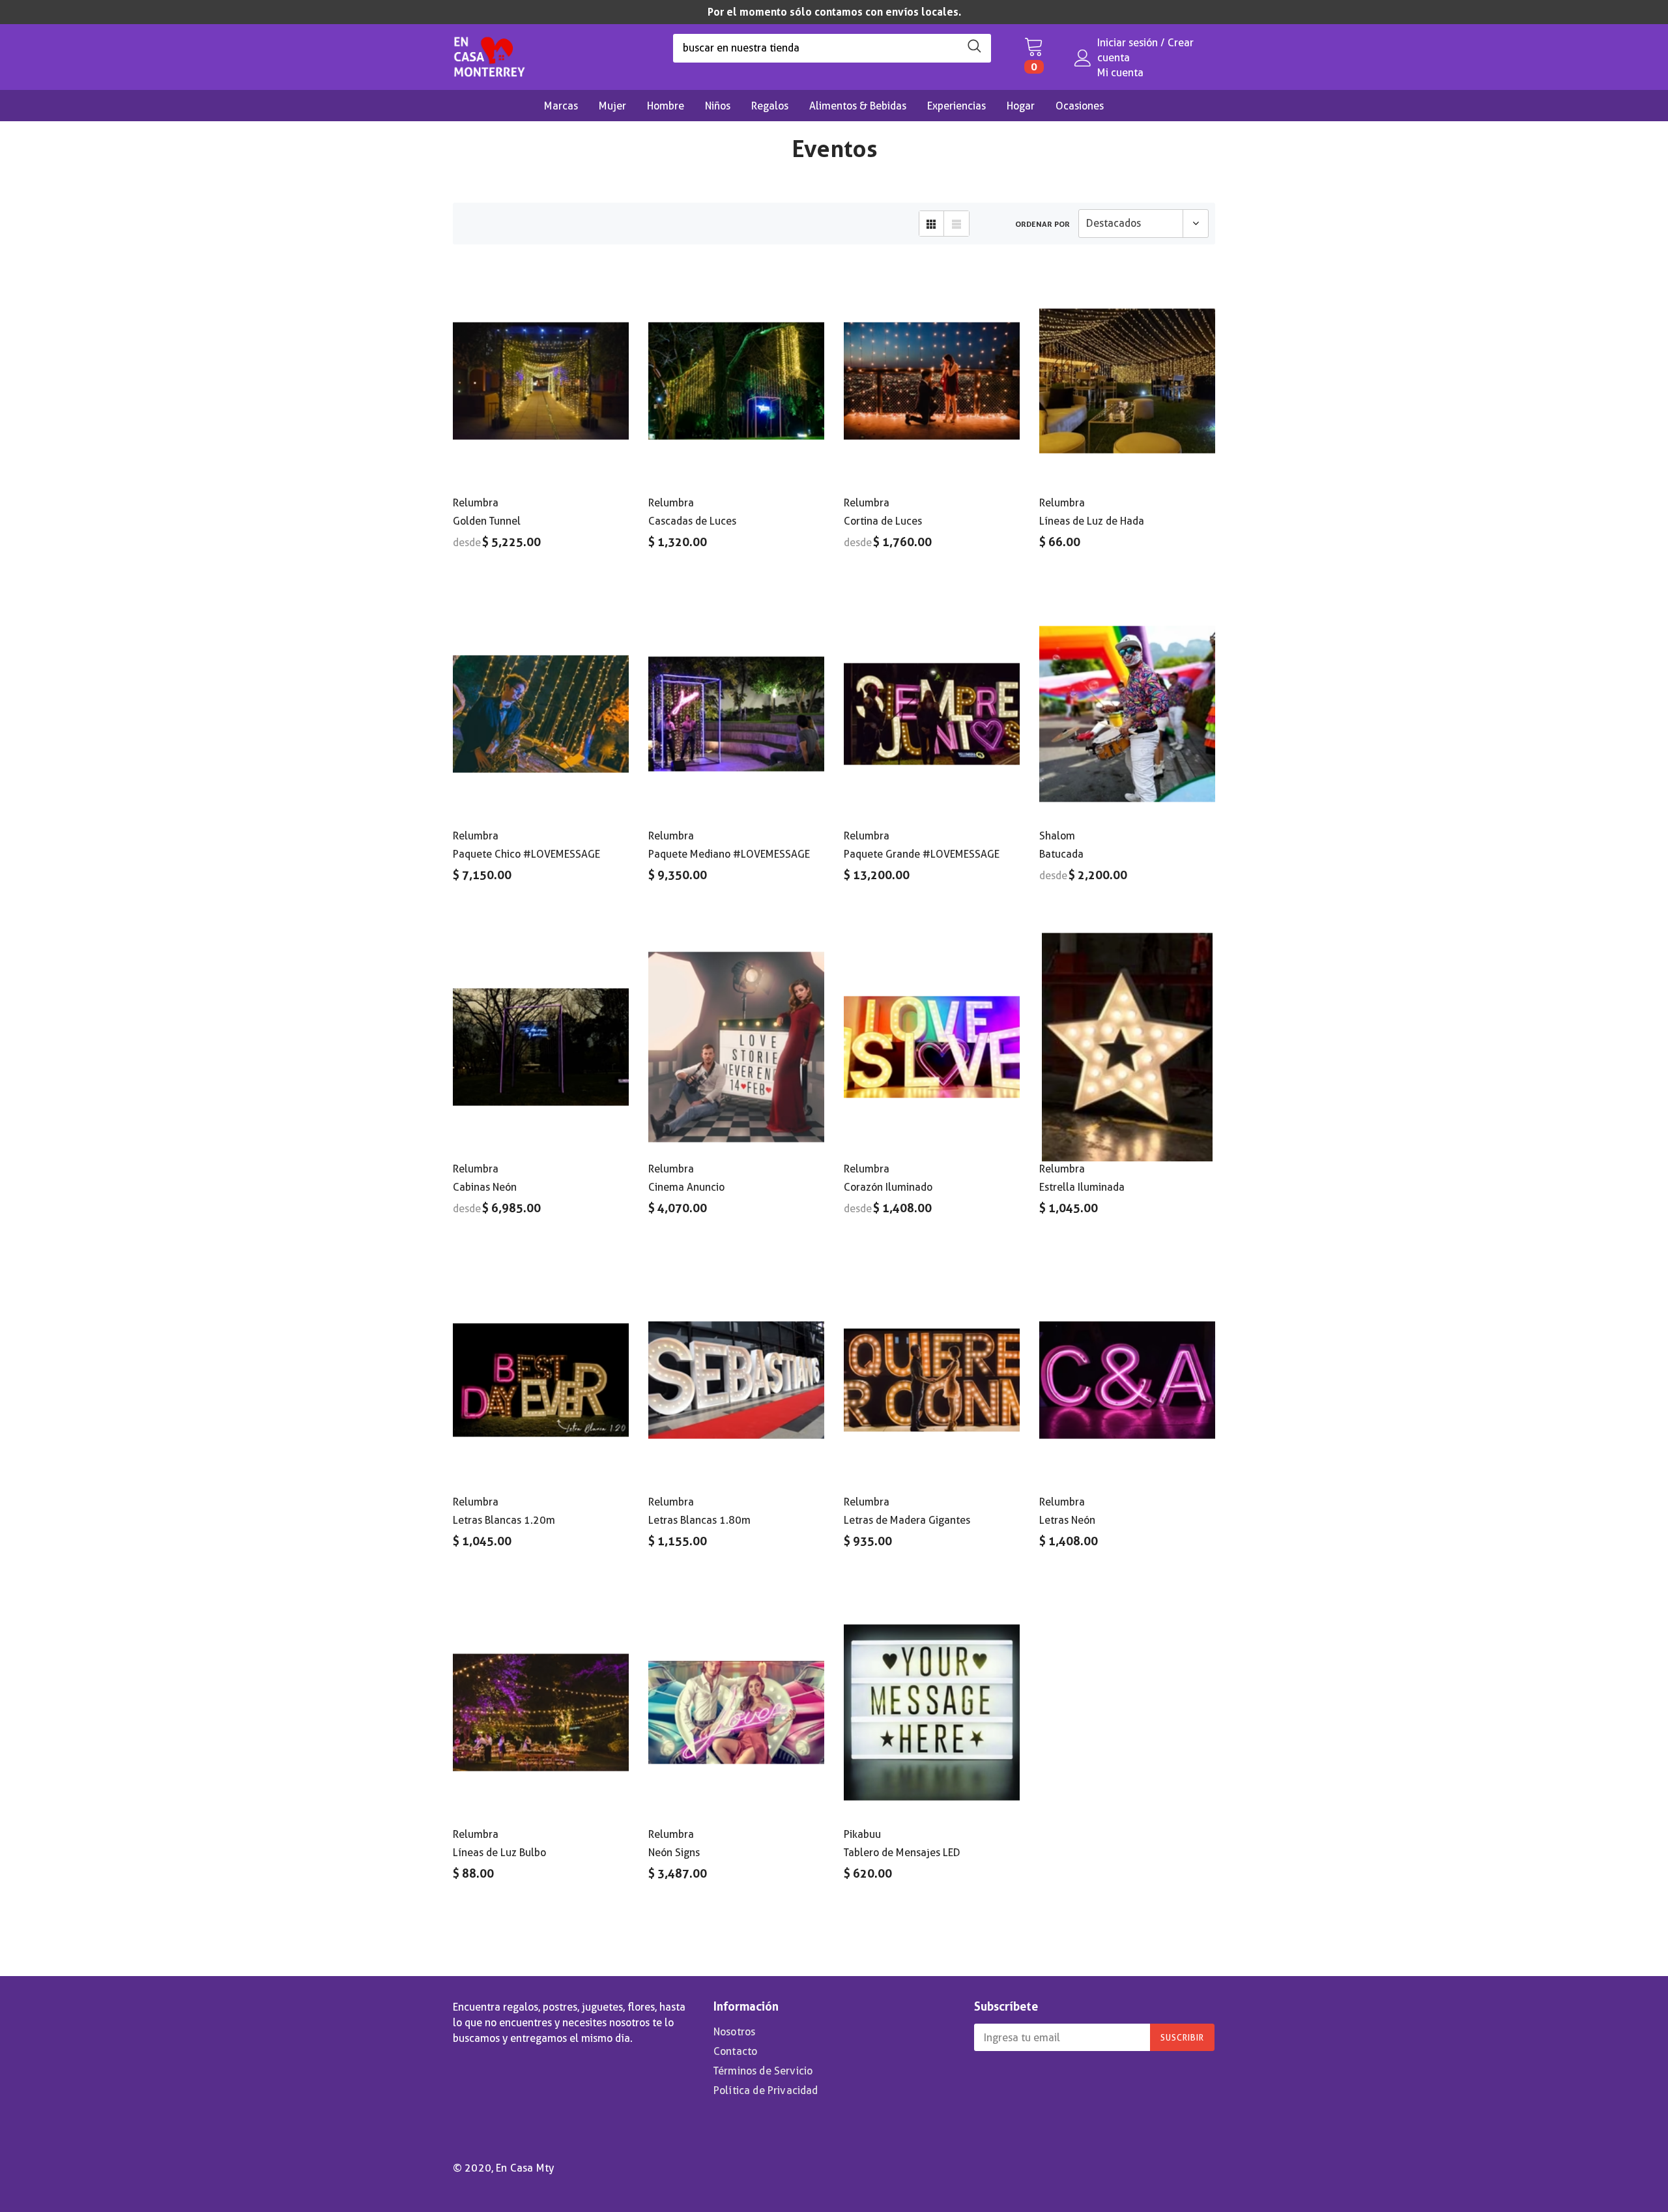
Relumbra (476, 503)
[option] (834, 12)
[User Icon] (1083, 58)
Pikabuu (862, 1834)
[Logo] (489, 53)
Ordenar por (1042, 224)
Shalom (1057, 836)
